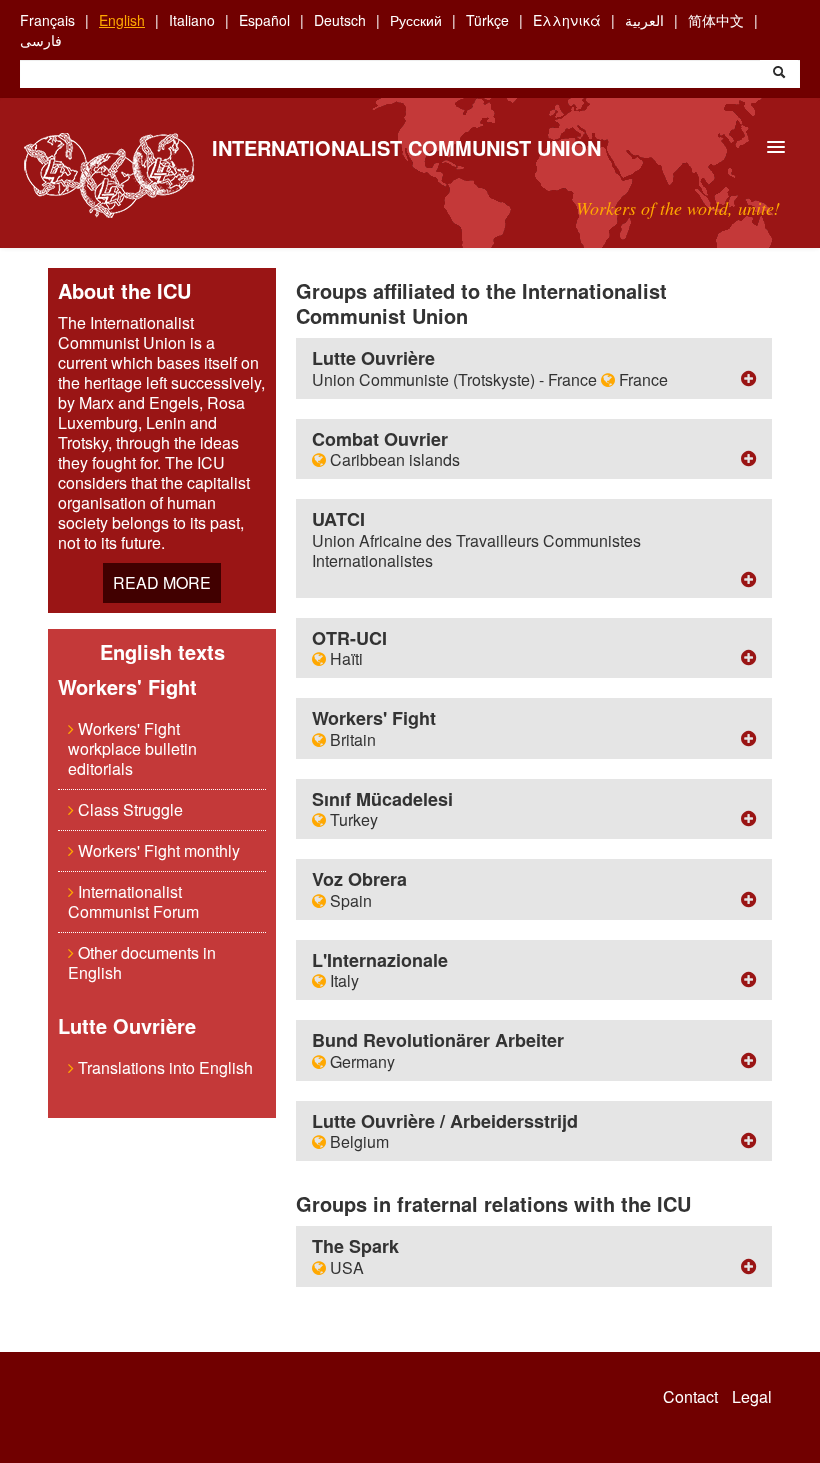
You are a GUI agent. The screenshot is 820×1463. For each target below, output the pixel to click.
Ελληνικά (567, 20)
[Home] (108, 175)
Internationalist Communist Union (406, 147)
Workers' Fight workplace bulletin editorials (132, 748)
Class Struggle (128, 809)
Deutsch (340, 20)
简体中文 (716, 20)
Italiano (192, 20)
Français (47, 20)
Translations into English (163, 1067)
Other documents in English (142, 962)
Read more (162, 582)
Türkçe (487, 20)
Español (264, 20)
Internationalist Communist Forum (133, 901)
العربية (644, 20)
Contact (690, 1397)
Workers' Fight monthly (157, 850)
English (122, 20)
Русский (416, 20)
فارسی (41, 40)
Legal (752, 1397)
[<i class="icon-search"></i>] (779, 74)
